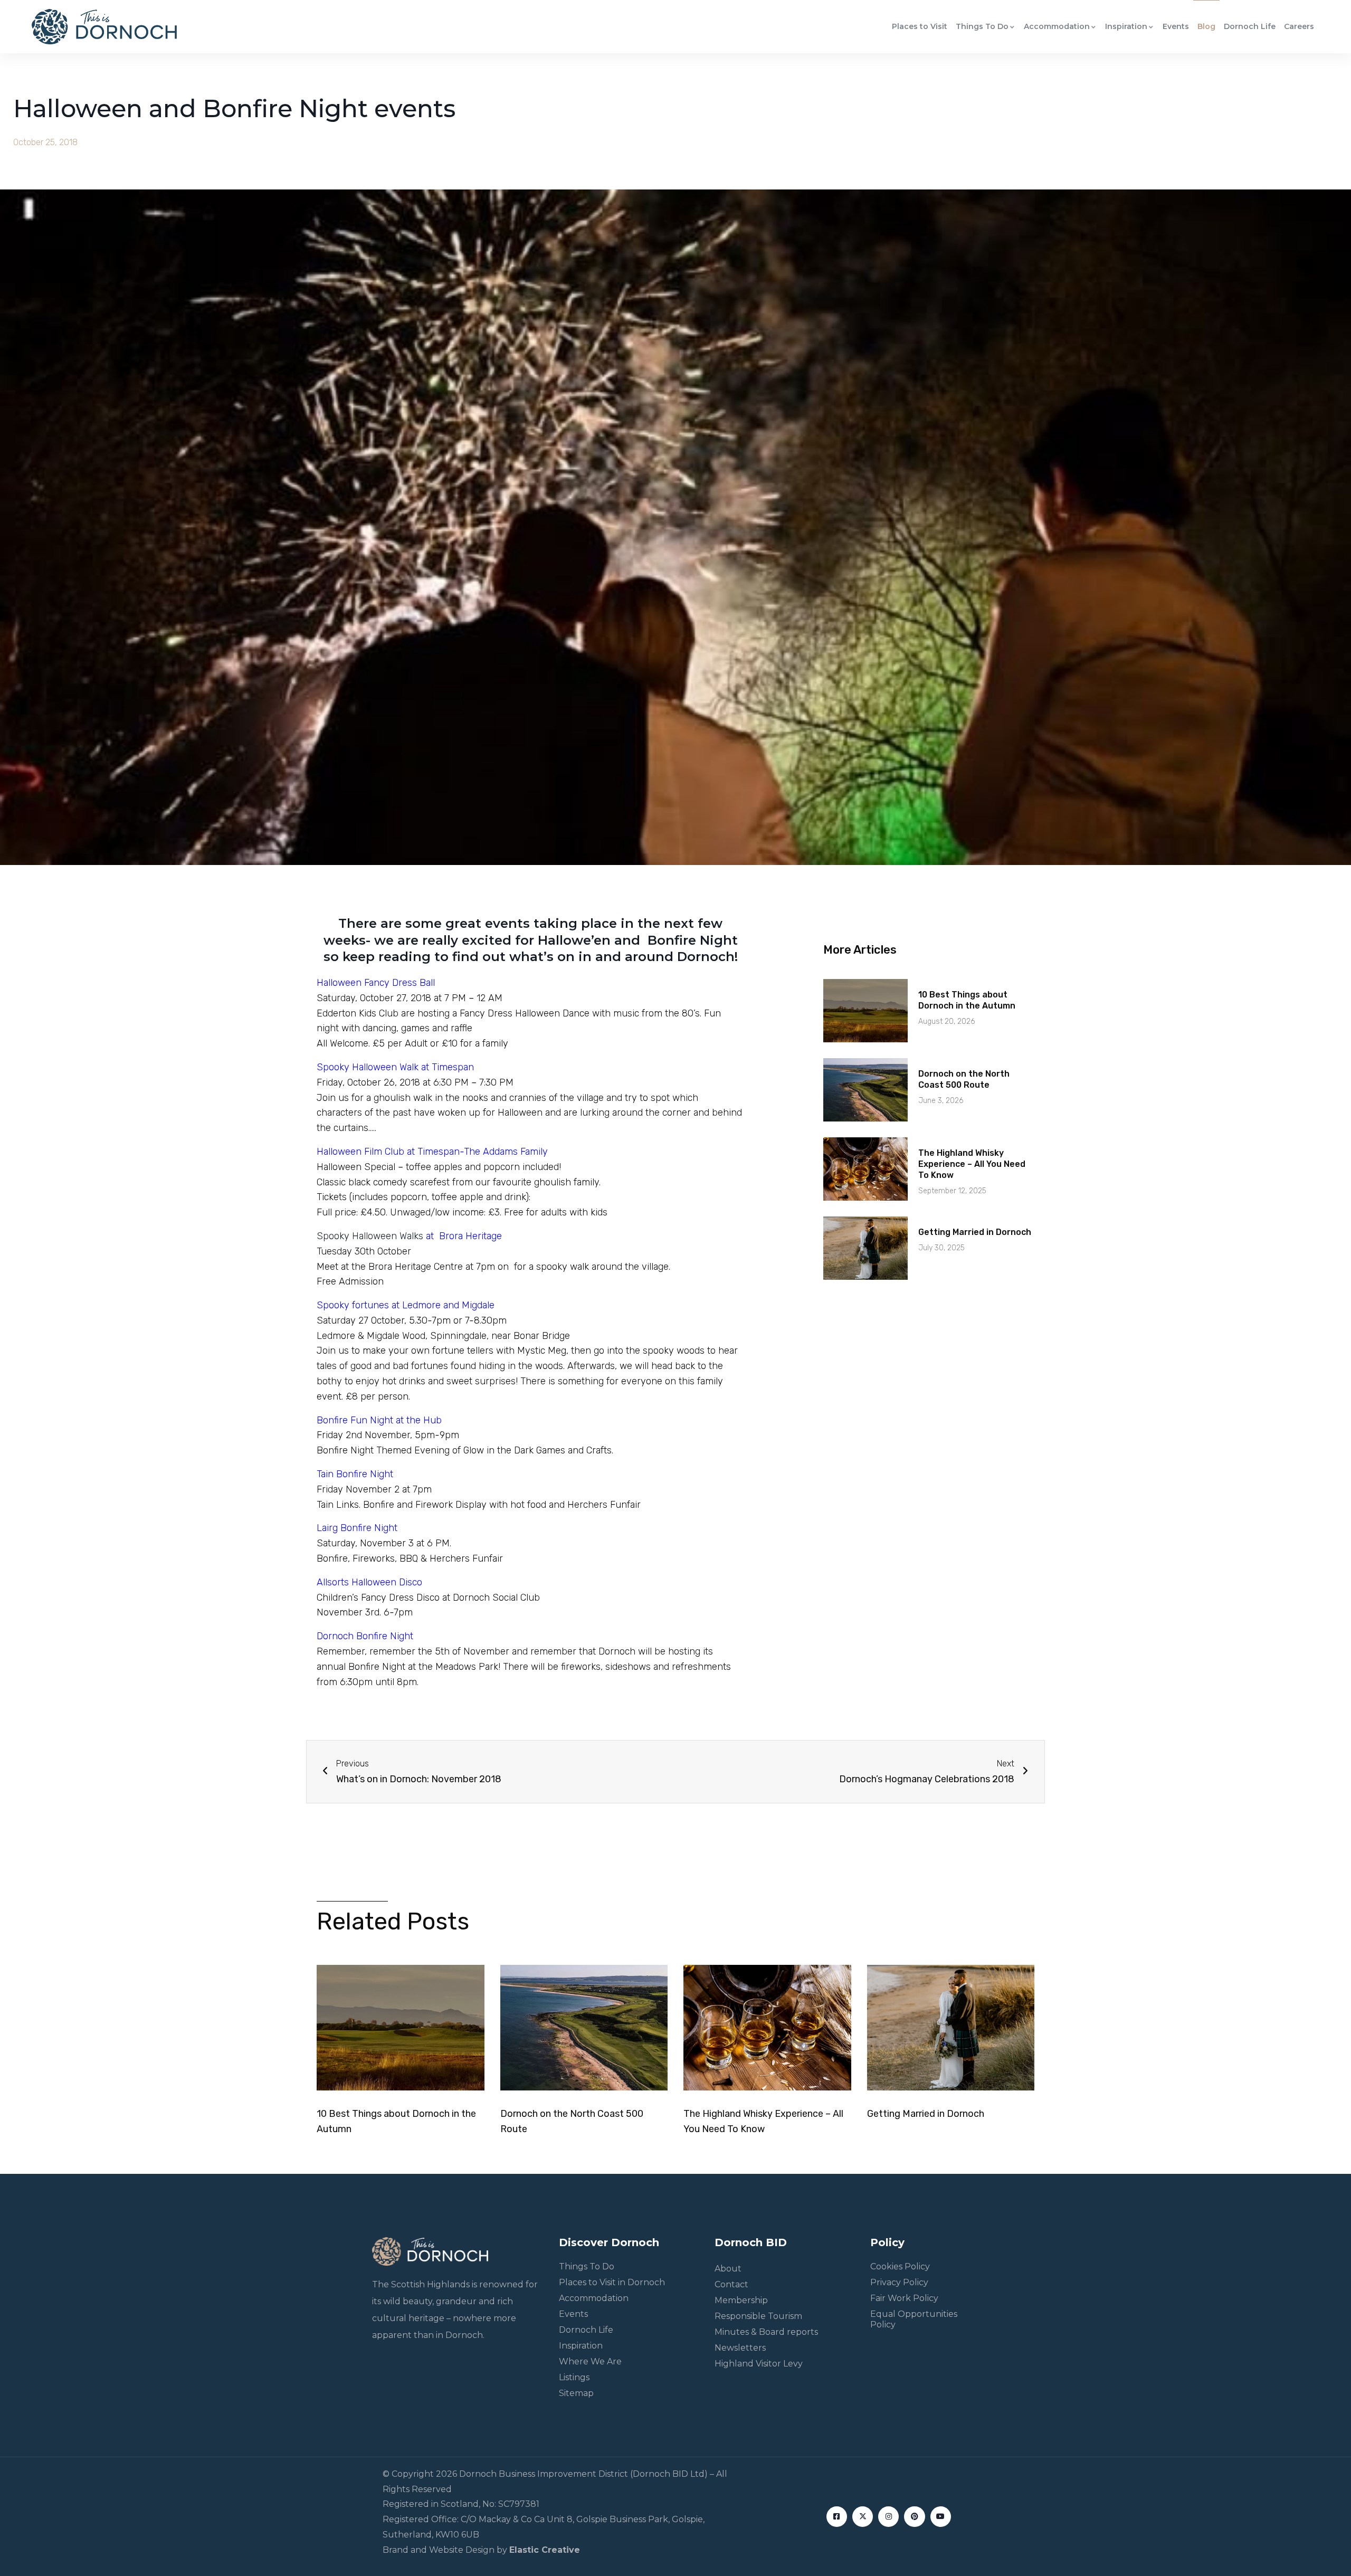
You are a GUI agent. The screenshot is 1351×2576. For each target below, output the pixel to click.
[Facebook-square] (837, 2517)
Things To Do (982, 26)
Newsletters (740, 2348)
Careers (1299, 26)
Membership (741, 2300)
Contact (731, 2284)
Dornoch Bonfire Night (365, 1636)
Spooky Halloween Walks (377, 1236)
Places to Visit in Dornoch (612, 2282)
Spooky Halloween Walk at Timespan (395, 1067)
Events (1176, 26)
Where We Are (590, 2361)
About (728, 2269)
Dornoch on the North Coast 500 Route (964, 1079)
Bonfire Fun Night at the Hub (379, 1420)
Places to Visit (920, 26)
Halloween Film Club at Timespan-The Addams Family (432, 1152)
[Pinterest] (914, 2517)
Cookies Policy (900, 2266)
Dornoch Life (1250, 26)
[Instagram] (888, 2517)
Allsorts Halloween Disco (369, 1582)
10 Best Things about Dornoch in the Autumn (967, 1000)
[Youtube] (941, 2517)
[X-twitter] (863, 2517)
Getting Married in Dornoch (975, 1232)
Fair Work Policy (904, 2298)
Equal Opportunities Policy (914, 2319)
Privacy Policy (899, 2282)
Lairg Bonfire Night (357, 1528)
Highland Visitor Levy (759, 2364)
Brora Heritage (469, 1236)
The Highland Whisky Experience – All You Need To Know (972, 1164)
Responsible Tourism (758, 2316)
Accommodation (1057, 26)
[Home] (104, 27)
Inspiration (1126, 26)
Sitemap (576, 2393)
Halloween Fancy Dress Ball (376, 983)
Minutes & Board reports (766, 2332)
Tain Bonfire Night (355, 1474)
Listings (574, 2377)
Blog (1206, 26)
